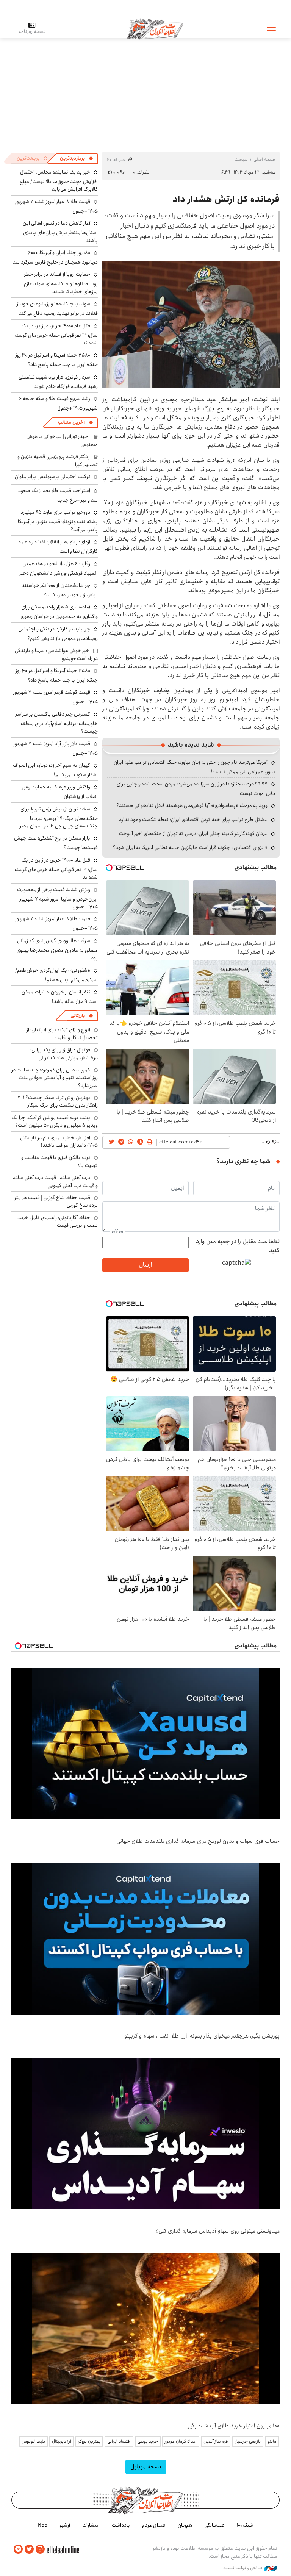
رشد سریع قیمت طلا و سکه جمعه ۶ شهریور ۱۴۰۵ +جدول (58, 403)
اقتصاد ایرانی (119, 2441)
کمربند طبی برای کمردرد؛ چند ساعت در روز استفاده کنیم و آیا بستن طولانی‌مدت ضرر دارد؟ (55, 1078)
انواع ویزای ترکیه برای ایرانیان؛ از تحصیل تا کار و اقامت (62, 1034)
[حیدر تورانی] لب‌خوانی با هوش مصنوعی (62, 440)
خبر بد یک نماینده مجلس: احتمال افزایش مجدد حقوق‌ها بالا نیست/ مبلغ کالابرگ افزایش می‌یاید (59, 181)
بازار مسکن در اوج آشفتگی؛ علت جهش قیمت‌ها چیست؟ (56, 843)
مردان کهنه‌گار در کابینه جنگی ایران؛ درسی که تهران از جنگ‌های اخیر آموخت (193, 834)
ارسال (145, 1265)
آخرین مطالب (71, 422)
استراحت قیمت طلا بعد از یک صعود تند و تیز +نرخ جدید (58, 495)
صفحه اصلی (264, 159)
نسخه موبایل (146, 2467)
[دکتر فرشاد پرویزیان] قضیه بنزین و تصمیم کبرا (58, 460)
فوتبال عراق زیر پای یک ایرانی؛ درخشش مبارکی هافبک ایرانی (64, 1054)
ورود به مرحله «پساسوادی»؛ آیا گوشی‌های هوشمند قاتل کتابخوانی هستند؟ (192, 805)
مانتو (272, 2441)
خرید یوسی (148, 2441)
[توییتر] (29, 2549)
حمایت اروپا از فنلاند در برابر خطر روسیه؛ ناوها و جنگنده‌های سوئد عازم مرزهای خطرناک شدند (61, 283)
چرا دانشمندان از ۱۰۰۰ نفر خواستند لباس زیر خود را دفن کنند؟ (60, 590)
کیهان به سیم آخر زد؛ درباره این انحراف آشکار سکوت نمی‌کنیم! (55, 770)
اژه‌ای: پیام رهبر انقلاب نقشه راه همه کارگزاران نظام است (58, 547)
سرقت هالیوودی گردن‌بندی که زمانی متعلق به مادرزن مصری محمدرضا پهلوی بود (57, 949)
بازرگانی (78, 1016)
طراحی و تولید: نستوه (243, 2568)
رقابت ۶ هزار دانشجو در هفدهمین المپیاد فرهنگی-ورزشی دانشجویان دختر (59, 569)
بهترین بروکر (89, 2441)
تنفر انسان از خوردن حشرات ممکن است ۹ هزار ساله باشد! (60, 997)
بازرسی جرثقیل (248, 2441)
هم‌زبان (185, 2525)
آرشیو (65, 2525)
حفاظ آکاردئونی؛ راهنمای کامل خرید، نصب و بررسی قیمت (57, 1222)
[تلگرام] (18, 2549)
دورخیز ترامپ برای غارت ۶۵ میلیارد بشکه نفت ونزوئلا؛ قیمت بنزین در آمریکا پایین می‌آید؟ (58, 521)
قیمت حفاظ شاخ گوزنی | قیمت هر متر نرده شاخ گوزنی (56, 1201)
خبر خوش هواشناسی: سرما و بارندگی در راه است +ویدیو (56, 654)
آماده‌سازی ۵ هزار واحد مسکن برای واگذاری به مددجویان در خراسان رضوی (59, 612)
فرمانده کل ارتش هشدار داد (226, 199)
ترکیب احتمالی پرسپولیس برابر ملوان (52, 477)
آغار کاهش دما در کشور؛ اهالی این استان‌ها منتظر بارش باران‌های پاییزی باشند (60, 232)
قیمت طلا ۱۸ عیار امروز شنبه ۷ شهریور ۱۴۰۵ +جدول (56, 206)
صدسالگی (214, 2525)
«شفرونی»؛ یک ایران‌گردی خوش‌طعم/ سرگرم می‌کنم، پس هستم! (56, 975)
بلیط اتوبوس (33, 2441)
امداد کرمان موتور (181, 2441)
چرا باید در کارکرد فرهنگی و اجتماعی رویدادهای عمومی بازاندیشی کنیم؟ (58, 634)
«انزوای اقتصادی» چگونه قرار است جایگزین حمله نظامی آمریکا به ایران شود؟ (190, 848)
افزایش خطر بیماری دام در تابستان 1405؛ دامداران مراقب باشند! (59, 1142)
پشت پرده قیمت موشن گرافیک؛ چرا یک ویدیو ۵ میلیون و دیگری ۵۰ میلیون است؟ (55, 1121)
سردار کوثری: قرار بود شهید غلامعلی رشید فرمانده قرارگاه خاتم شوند (58, 382)
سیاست (241, 159)
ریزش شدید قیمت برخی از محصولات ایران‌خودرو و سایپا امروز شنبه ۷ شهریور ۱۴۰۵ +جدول (57, 898)
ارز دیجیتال (62, 2441)
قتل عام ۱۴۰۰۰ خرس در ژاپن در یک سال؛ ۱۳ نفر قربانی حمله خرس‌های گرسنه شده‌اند (56, 334)
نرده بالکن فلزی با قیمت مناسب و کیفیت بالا (59, 1161)
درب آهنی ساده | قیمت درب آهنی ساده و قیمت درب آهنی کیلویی (55, 1181)
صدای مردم (154, 2525)
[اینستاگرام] (40, 2549)
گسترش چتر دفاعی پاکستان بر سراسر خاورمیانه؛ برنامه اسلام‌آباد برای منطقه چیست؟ (57, 723)
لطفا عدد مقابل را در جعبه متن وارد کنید (238, 1246)
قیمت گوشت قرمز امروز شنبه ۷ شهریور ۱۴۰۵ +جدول (56, 697)
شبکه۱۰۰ (245, 2525)
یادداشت (121, 2525)
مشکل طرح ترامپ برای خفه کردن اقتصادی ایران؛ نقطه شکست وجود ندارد (193, 820)
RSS (43, 2525)
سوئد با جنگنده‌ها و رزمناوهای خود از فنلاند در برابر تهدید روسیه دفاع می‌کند (57, 309)
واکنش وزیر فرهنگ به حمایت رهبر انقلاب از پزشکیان (60, 792)
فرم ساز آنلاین (216, 2441)
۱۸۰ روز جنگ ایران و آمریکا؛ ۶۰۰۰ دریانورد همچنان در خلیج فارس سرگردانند (55, 257)
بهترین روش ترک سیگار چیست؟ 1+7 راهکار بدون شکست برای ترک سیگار (58, 1101)
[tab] (77, 158)
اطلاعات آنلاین (155, 28)
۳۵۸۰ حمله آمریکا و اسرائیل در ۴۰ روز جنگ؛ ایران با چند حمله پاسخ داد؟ (57, 360)
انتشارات (91, 2525)
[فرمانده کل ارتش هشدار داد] (191, 324)
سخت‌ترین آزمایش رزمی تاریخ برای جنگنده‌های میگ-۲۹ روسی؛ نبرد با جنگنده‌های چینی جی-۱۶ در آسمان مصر (59, 817)
